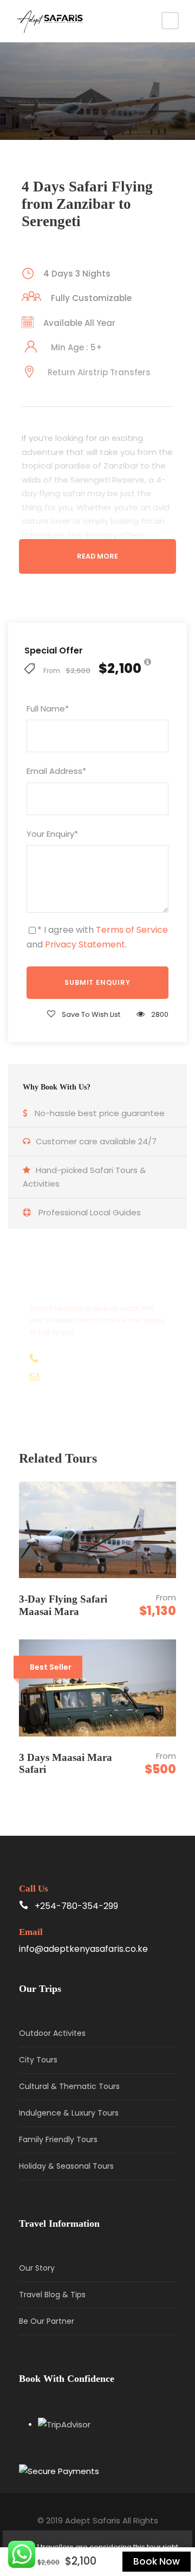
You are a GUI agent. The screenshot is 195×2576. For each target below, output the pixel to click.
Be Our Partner (47, 2321)
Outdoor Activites (52, 2033)
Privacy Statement (85, 944)
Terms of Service (132, 930)
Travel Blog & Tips (52, 2295)
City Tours (38, 2060)
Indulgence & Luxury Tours (69, 2113)
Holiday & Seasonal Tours (66, 2166)
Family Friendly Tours (58, 2139)
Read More (97, 556)
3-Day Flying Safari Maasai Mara (63, 1605)
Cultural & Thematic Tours (69, 2086)
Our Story (37, 2268)
